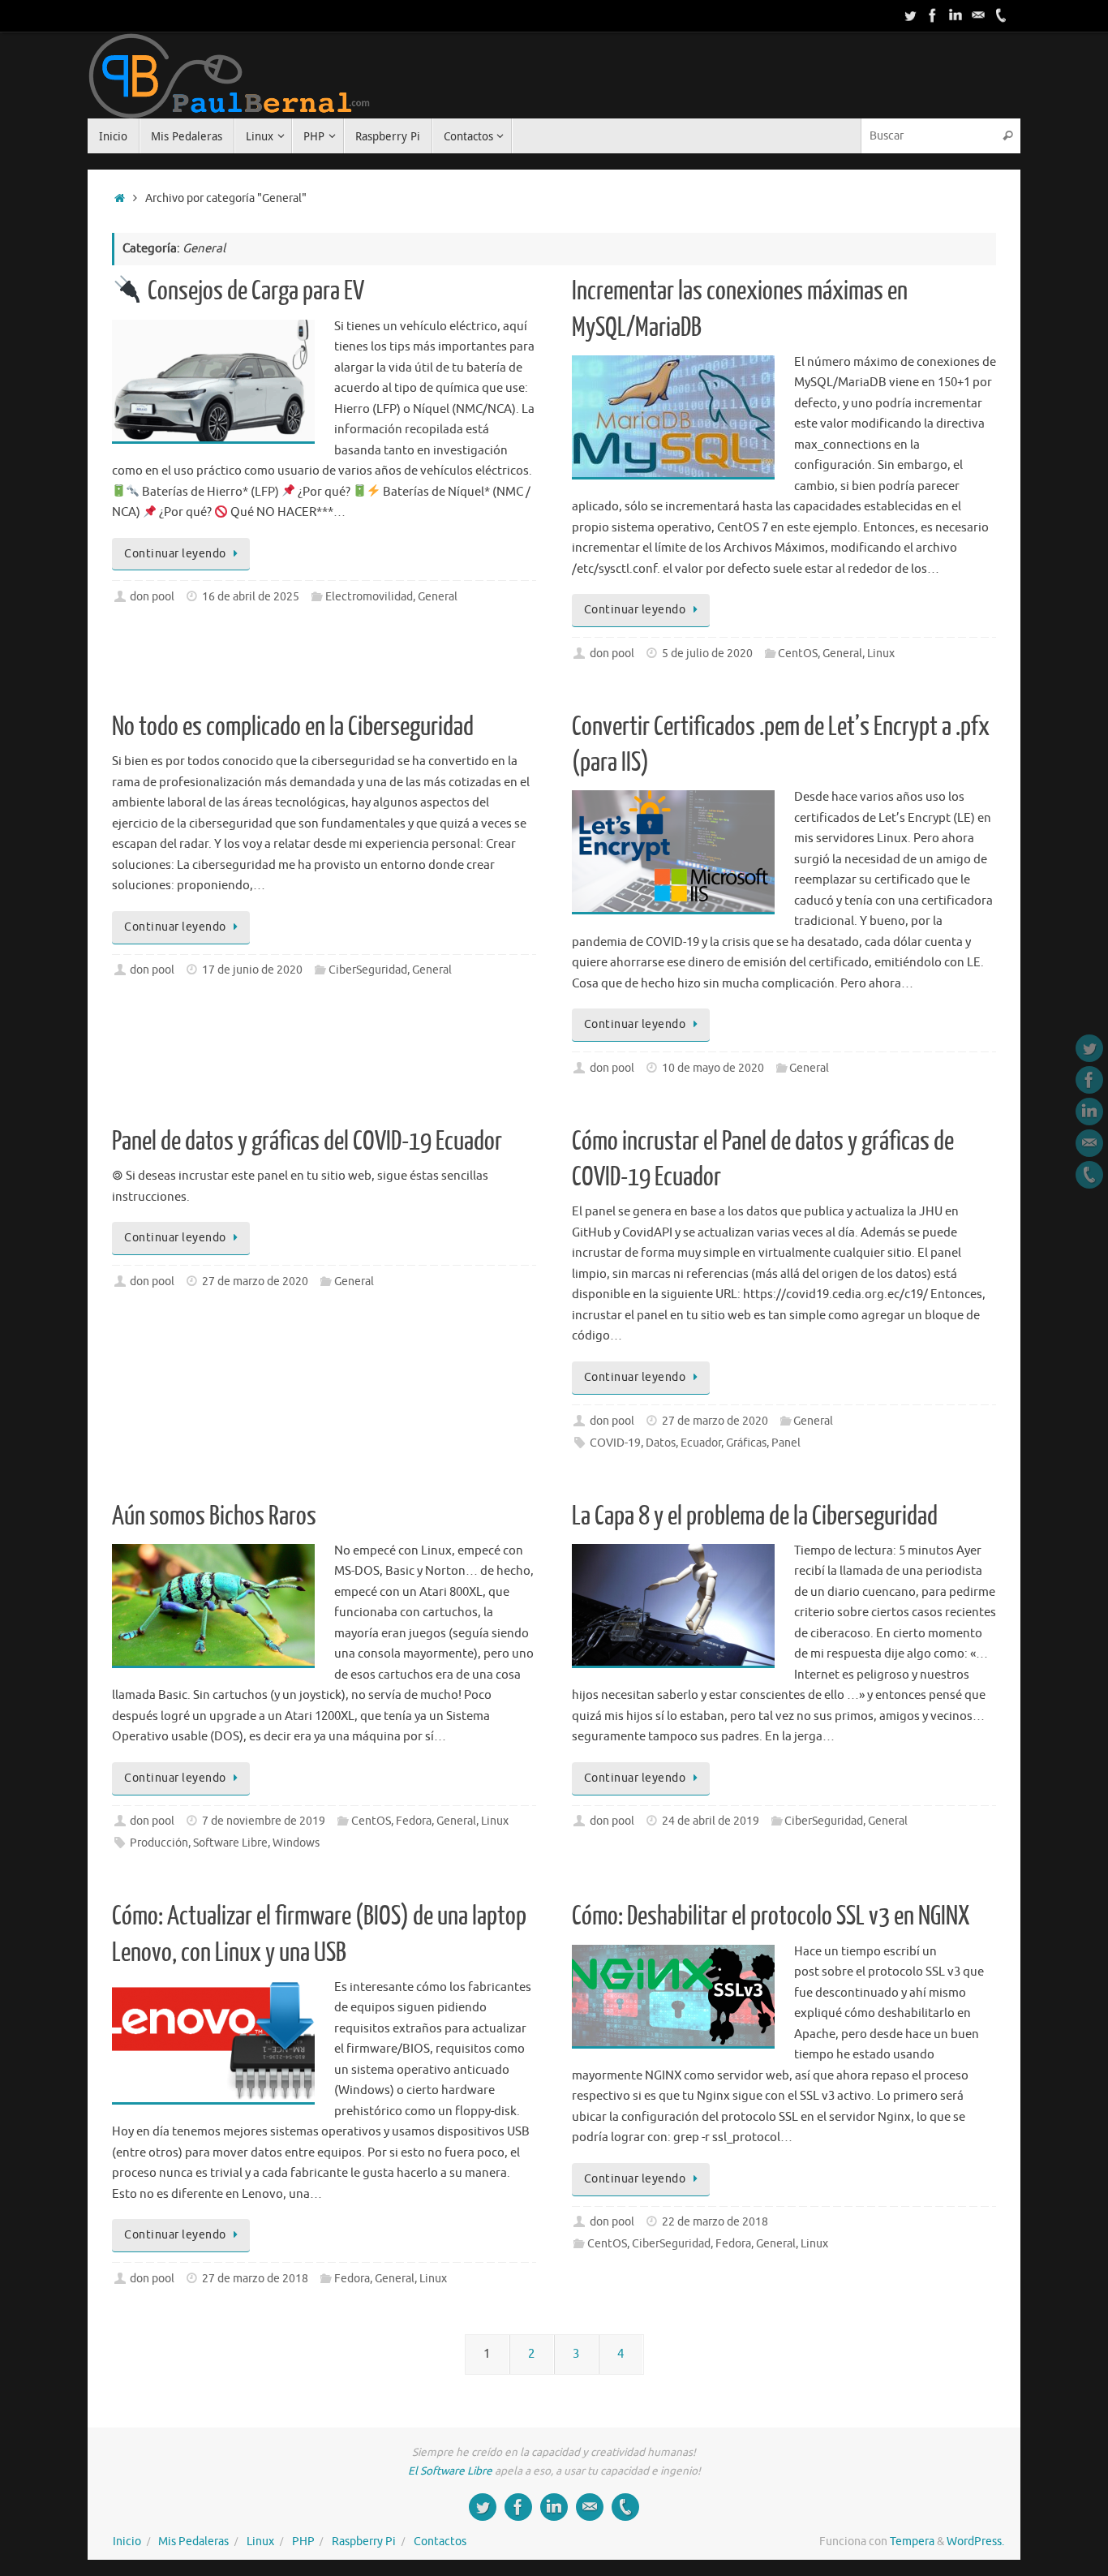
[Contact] (978, 15)
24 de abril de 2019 (711, 1821)
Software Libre (230, 1843)
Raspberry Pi (364, 2542)
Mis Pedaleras (193, 2542)
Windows (296, 1843)
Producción (159, 1843)
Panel (786, 1443)
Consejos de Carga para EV (254, 291)
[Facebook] (933, 15)
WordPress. (975, 2542)
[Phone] (1001, 15)
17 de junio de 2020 (252, 970)
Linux (881, 654)
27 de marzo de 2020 (255, 1282)
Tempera (912, 2542)
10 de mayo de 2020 (713, 1068)
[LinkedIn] (956, 15)
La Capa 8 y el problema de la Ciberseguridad (755, 1516)
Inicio (127, 2542)
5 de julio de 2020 (707, 654)
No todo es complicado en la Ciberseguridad (293, 727)
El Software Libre (450, 2471)
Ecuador (701, 1443)
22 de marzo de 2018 (715, 2222)
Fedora (414, 1821)
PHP (303, 2542)
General (438, 597)
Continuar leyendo (175, 554)
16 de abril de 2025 (251, 597)
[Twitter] (910, 15)
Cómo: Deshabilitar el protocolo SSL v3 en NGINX (771, 1916)
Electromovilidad (369, 597)
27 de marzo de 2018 (255, 2279)
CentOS (798, 654)
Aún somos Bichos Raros (214, 1516)
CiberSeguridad (368, 970)
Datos (661, 1443)
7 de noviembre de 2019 (264, 1821)
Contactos (440, 2542)
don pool (152, 597)
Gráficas (746, 1443)
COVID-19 (615, 1443)
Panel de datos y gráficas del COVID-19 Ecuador (307, 1142)
